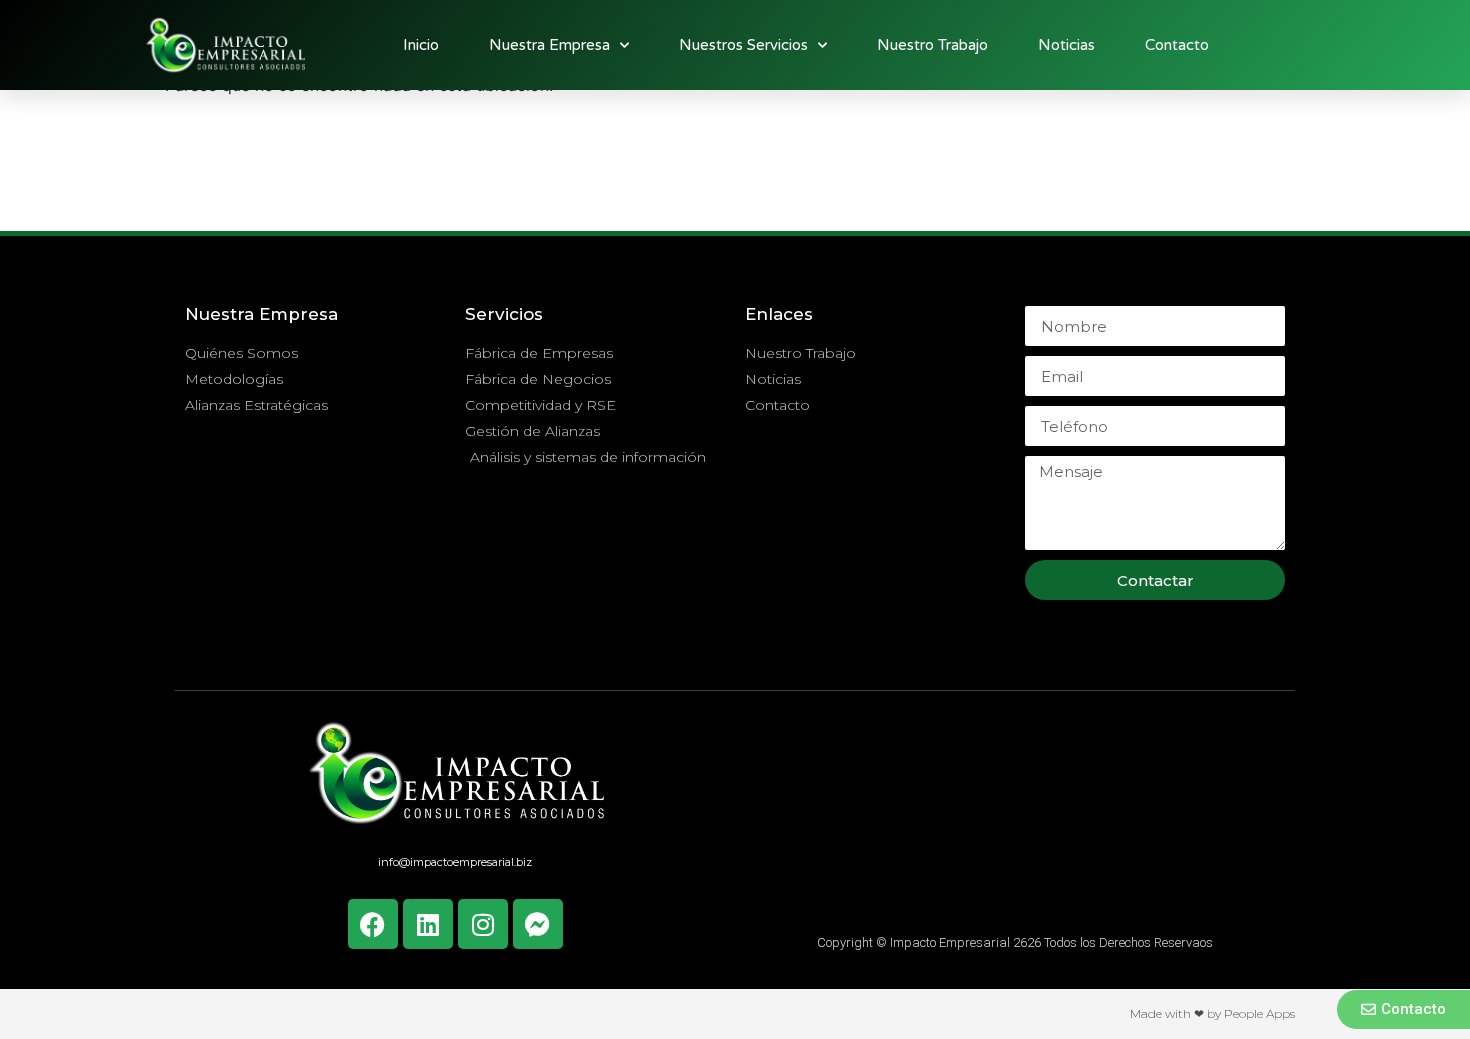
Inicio (421, 45)
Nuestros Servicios (743, 45)
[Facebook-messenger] (538, 924)
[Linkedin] (428, 924)
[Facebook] (373, 924)
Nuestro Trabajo (932, 45)
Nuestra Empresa (549, 45)
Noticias (1066, 45)
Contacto (1177, 45)
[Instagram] (483, 924)
